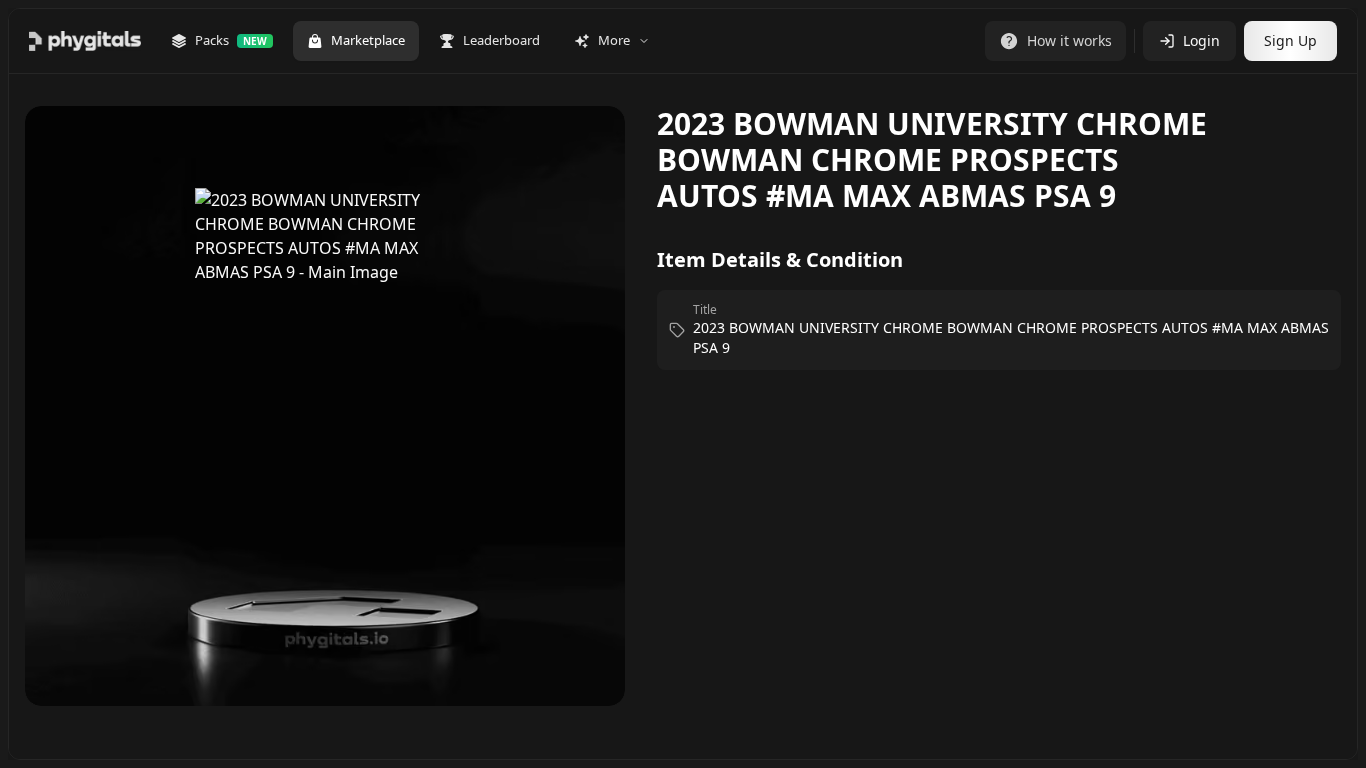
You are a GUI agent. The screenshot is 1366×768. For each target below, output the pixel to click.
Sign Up (1290, 40)
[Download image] (589, 150)
